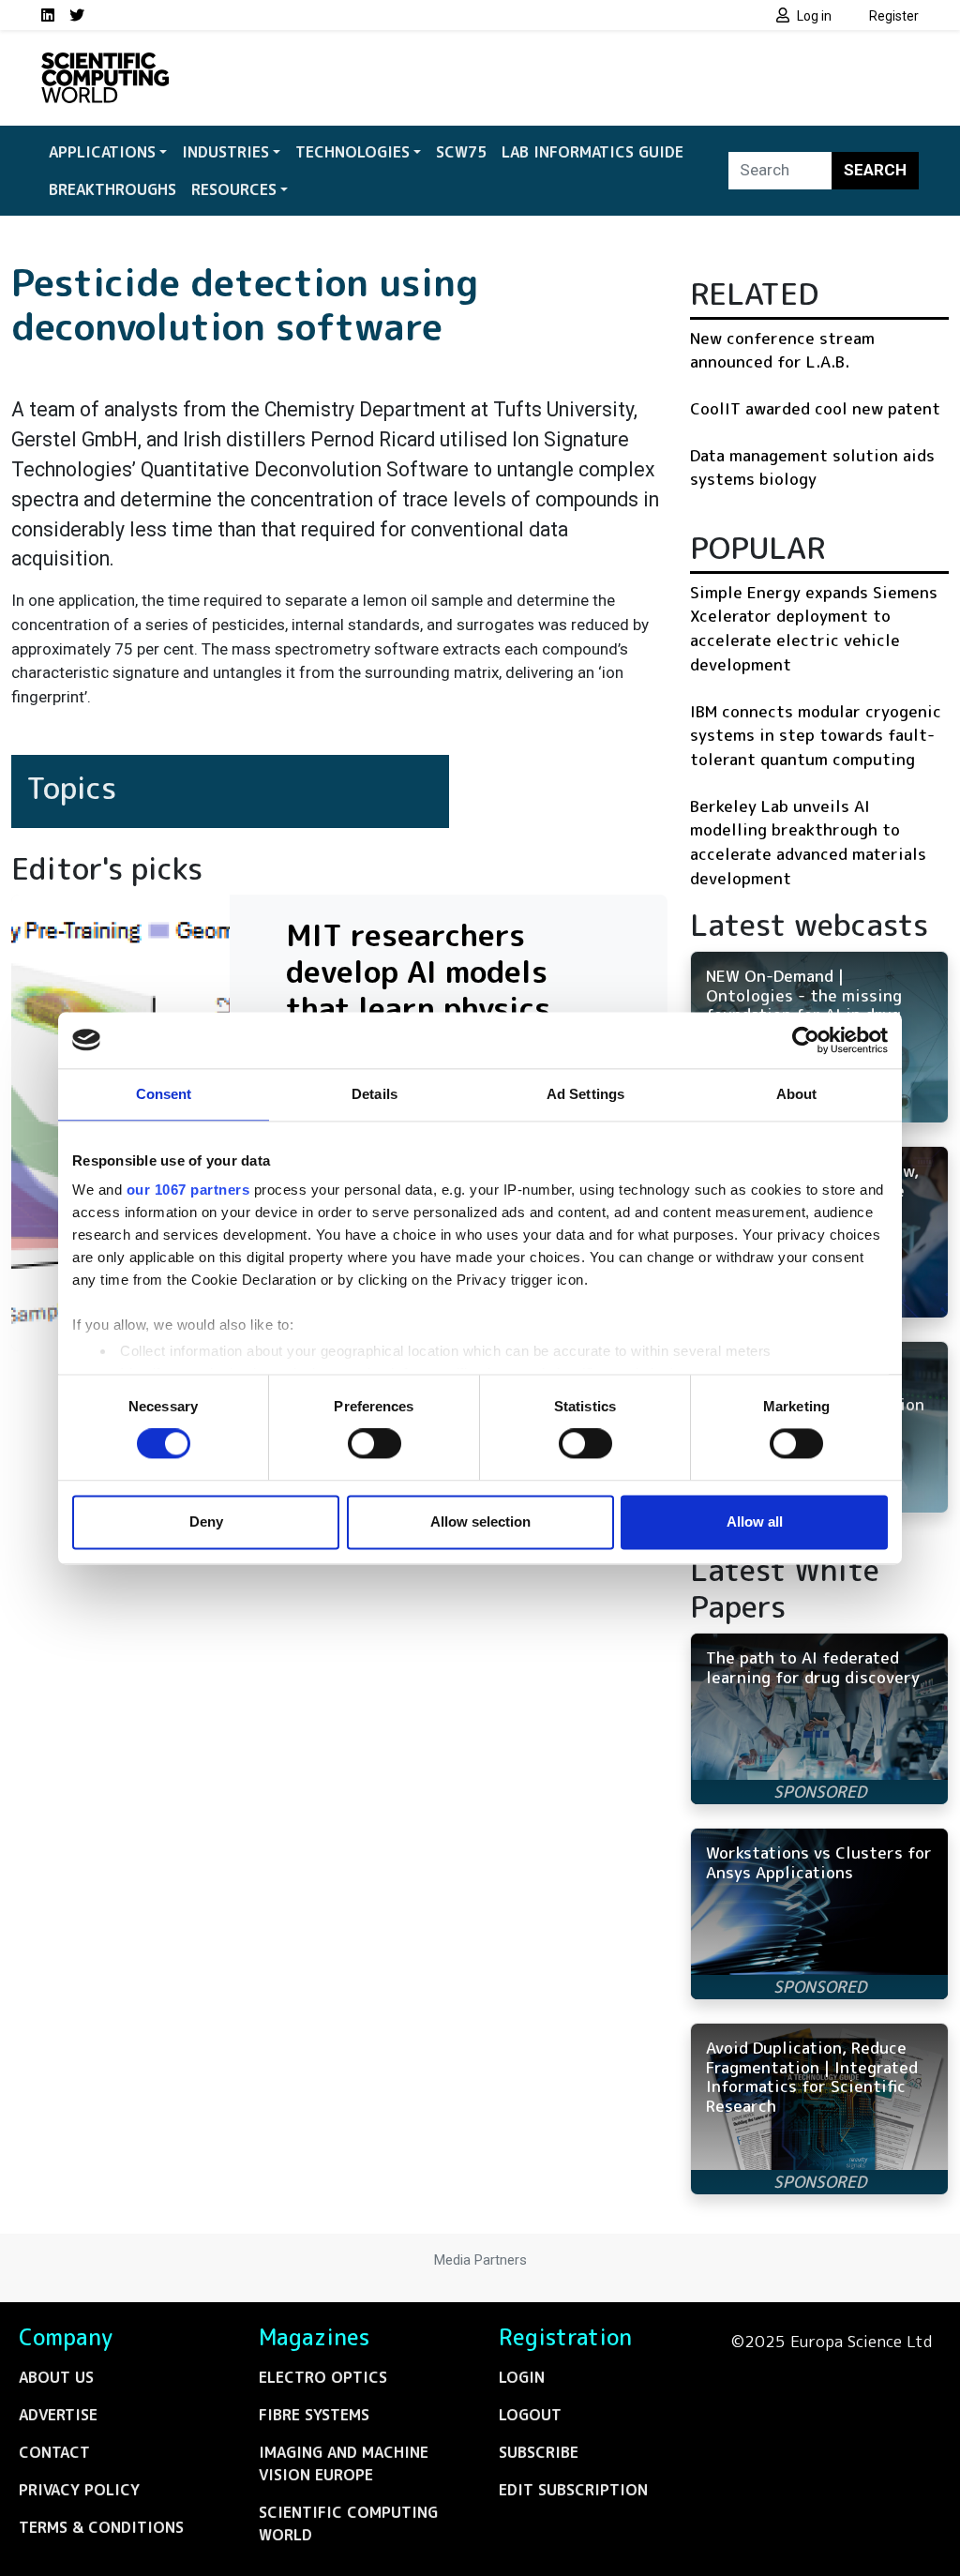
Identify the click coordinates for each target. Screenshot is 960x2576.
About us (56, 2377)
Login (522, 2377)
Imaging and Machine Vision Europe (344, 2463)
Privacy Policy (79, 2490)
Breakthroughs (112, 189)
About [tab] (797, 1094)
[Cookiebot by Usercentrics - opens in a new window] (806, 1040)
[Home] (105, 64)
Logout (530, 2415)
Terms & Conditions (101, 2527)
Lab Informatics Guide (592, 152)
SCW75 (461, 152)
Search (875, 170)
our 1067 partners (188, 1190)
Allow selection (480, 1521)
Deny (206, 1521)
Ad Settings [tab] (585, 1094)
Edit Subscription (573, 2490)
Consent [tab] (164, 1094)
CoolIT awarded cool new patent (815, 408)
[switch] (375, 1444)
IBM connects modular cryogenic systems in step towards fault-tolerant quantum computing (816, 735)
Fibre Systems (314, 2415)
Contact (54, 2452)
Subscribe (539, 2452)
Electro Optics (323, 2377)
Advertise (58, 2415)
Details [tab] (375, 1094)
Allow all (755, 1521)
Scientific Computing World (348, 2523)
